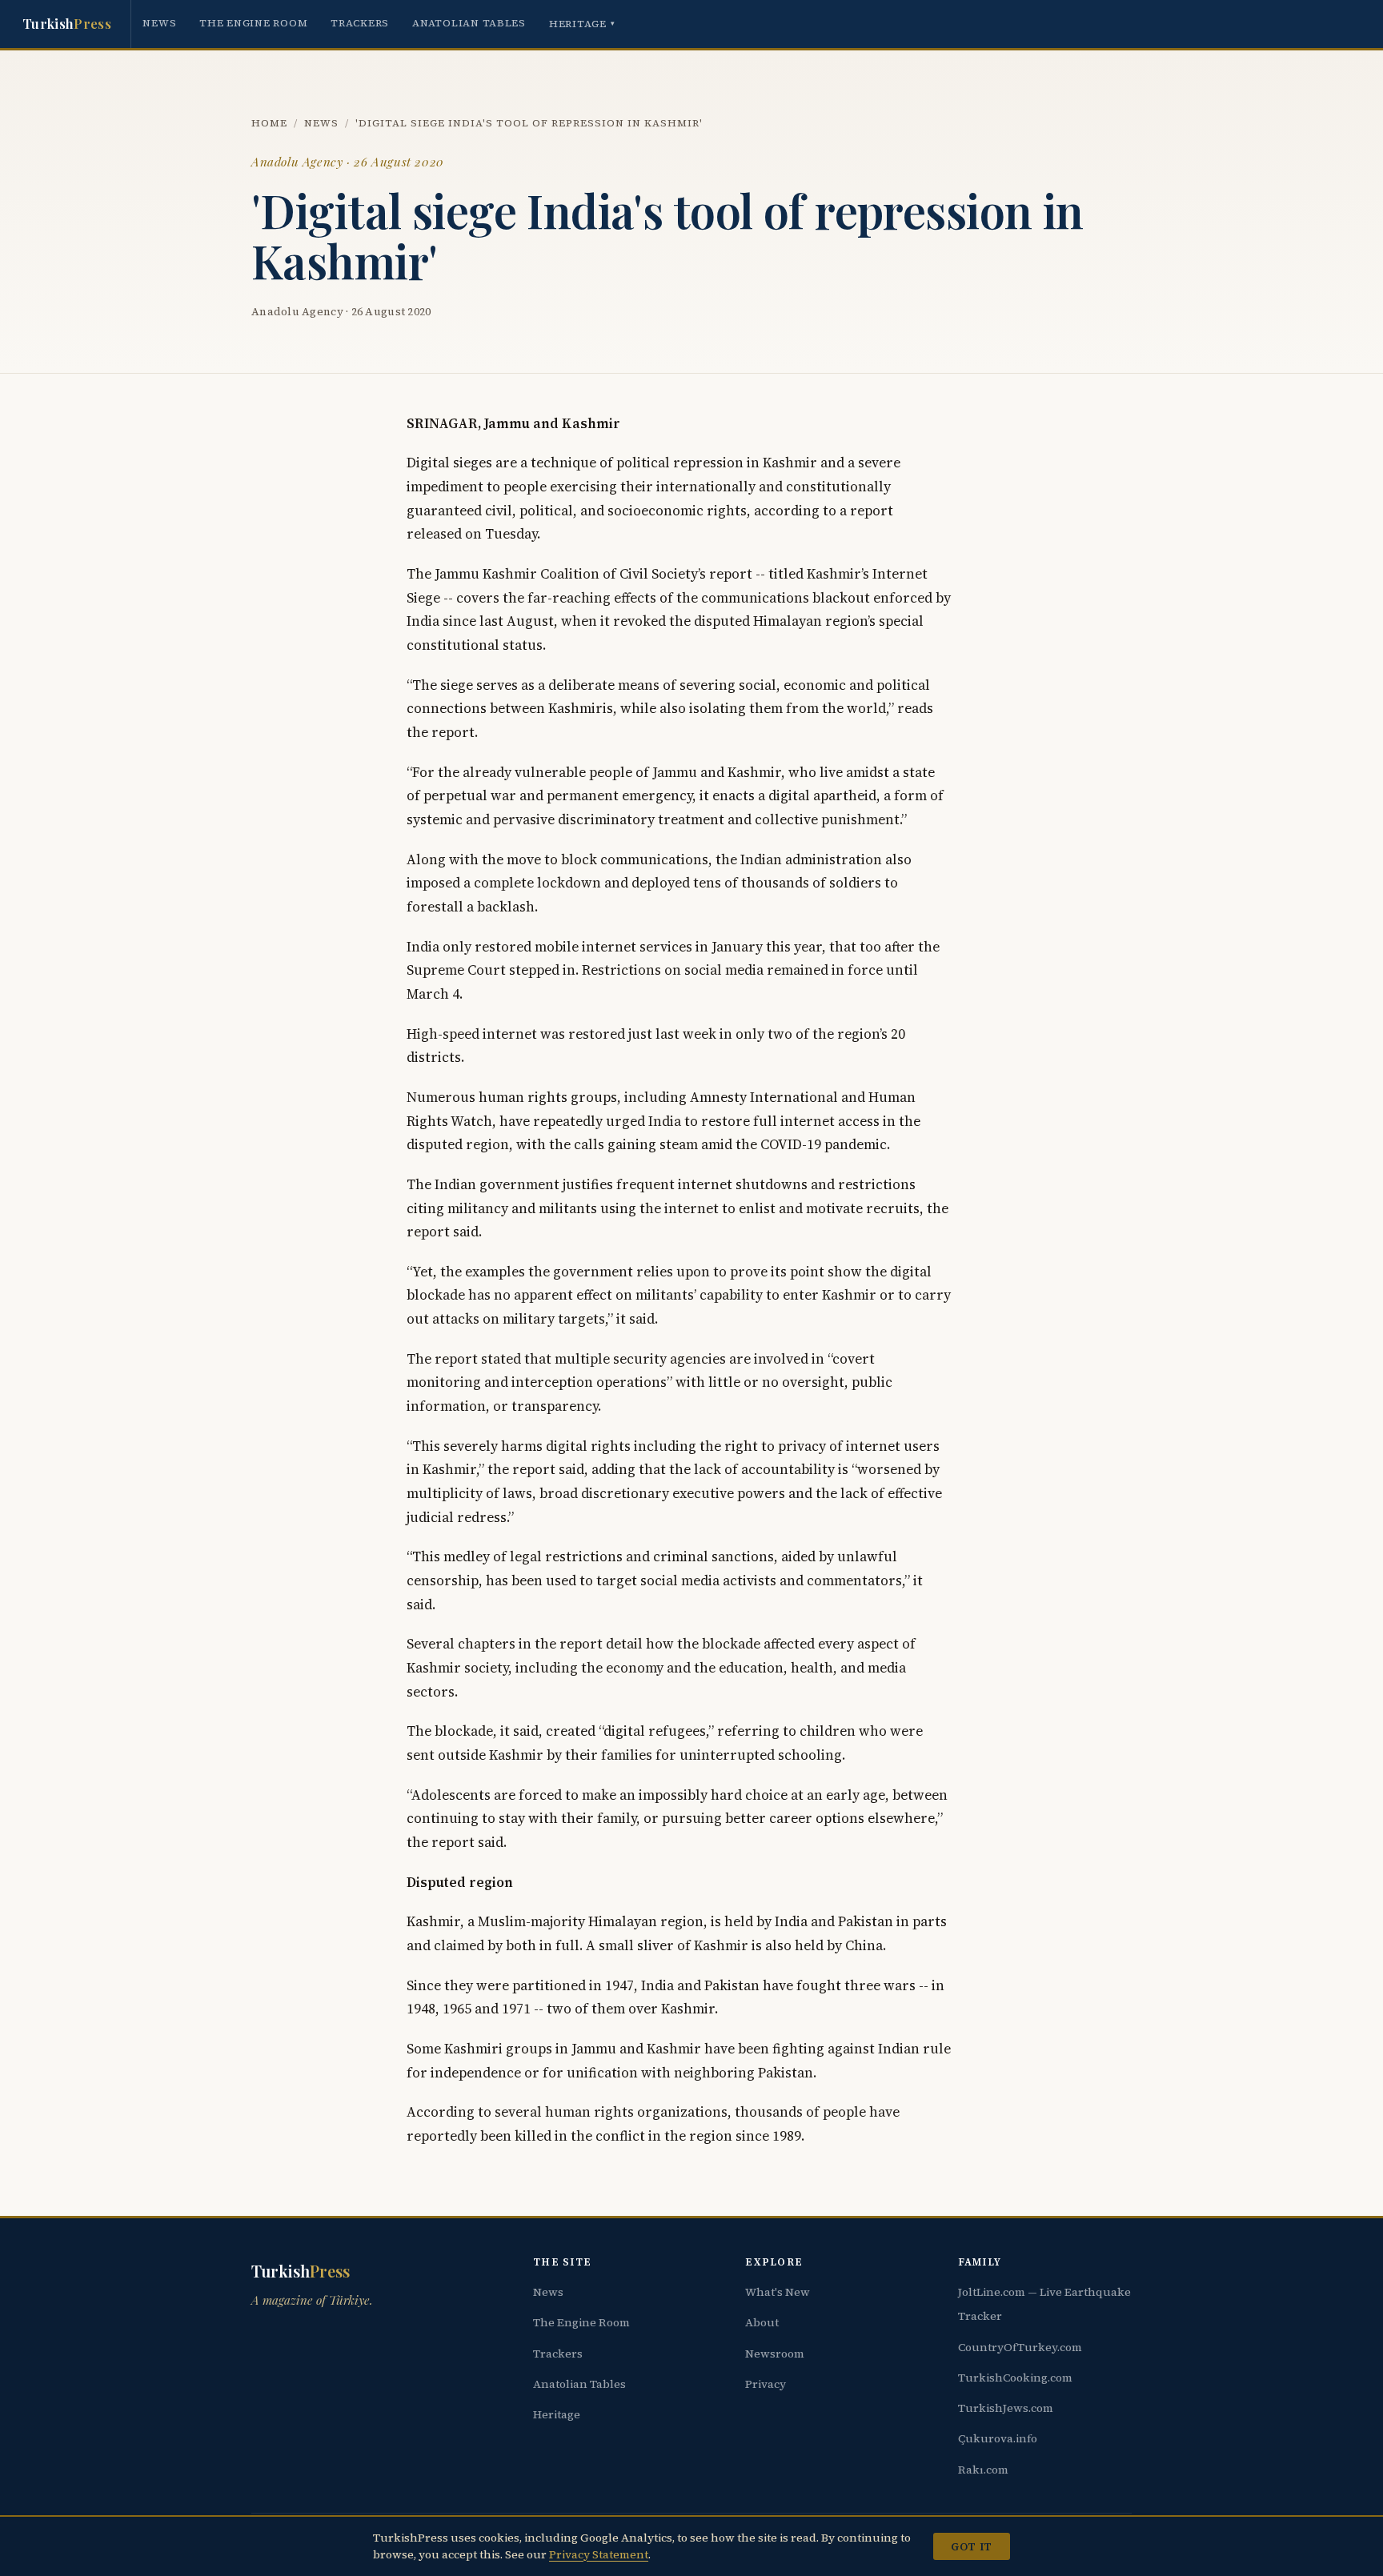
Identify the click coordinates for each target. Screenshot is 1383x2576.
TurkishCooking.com (1015, 2378)
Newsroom (775, 2354)
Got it (971, 2546)
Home (269, 123)
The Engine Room (253, 23)
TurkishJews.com (1006, 2408)
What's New (778, 2292)
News (159, 23)
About (762, 2322)
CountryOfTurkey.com (1020, 2347)
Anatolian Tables (469, 23)
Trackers (360, 23)
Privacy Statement (599, 2554)
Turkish (67, 23)
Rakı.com (983, 2470)
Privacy (766, 2384)
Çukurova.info (998, 2438)
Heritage (582, 24)
